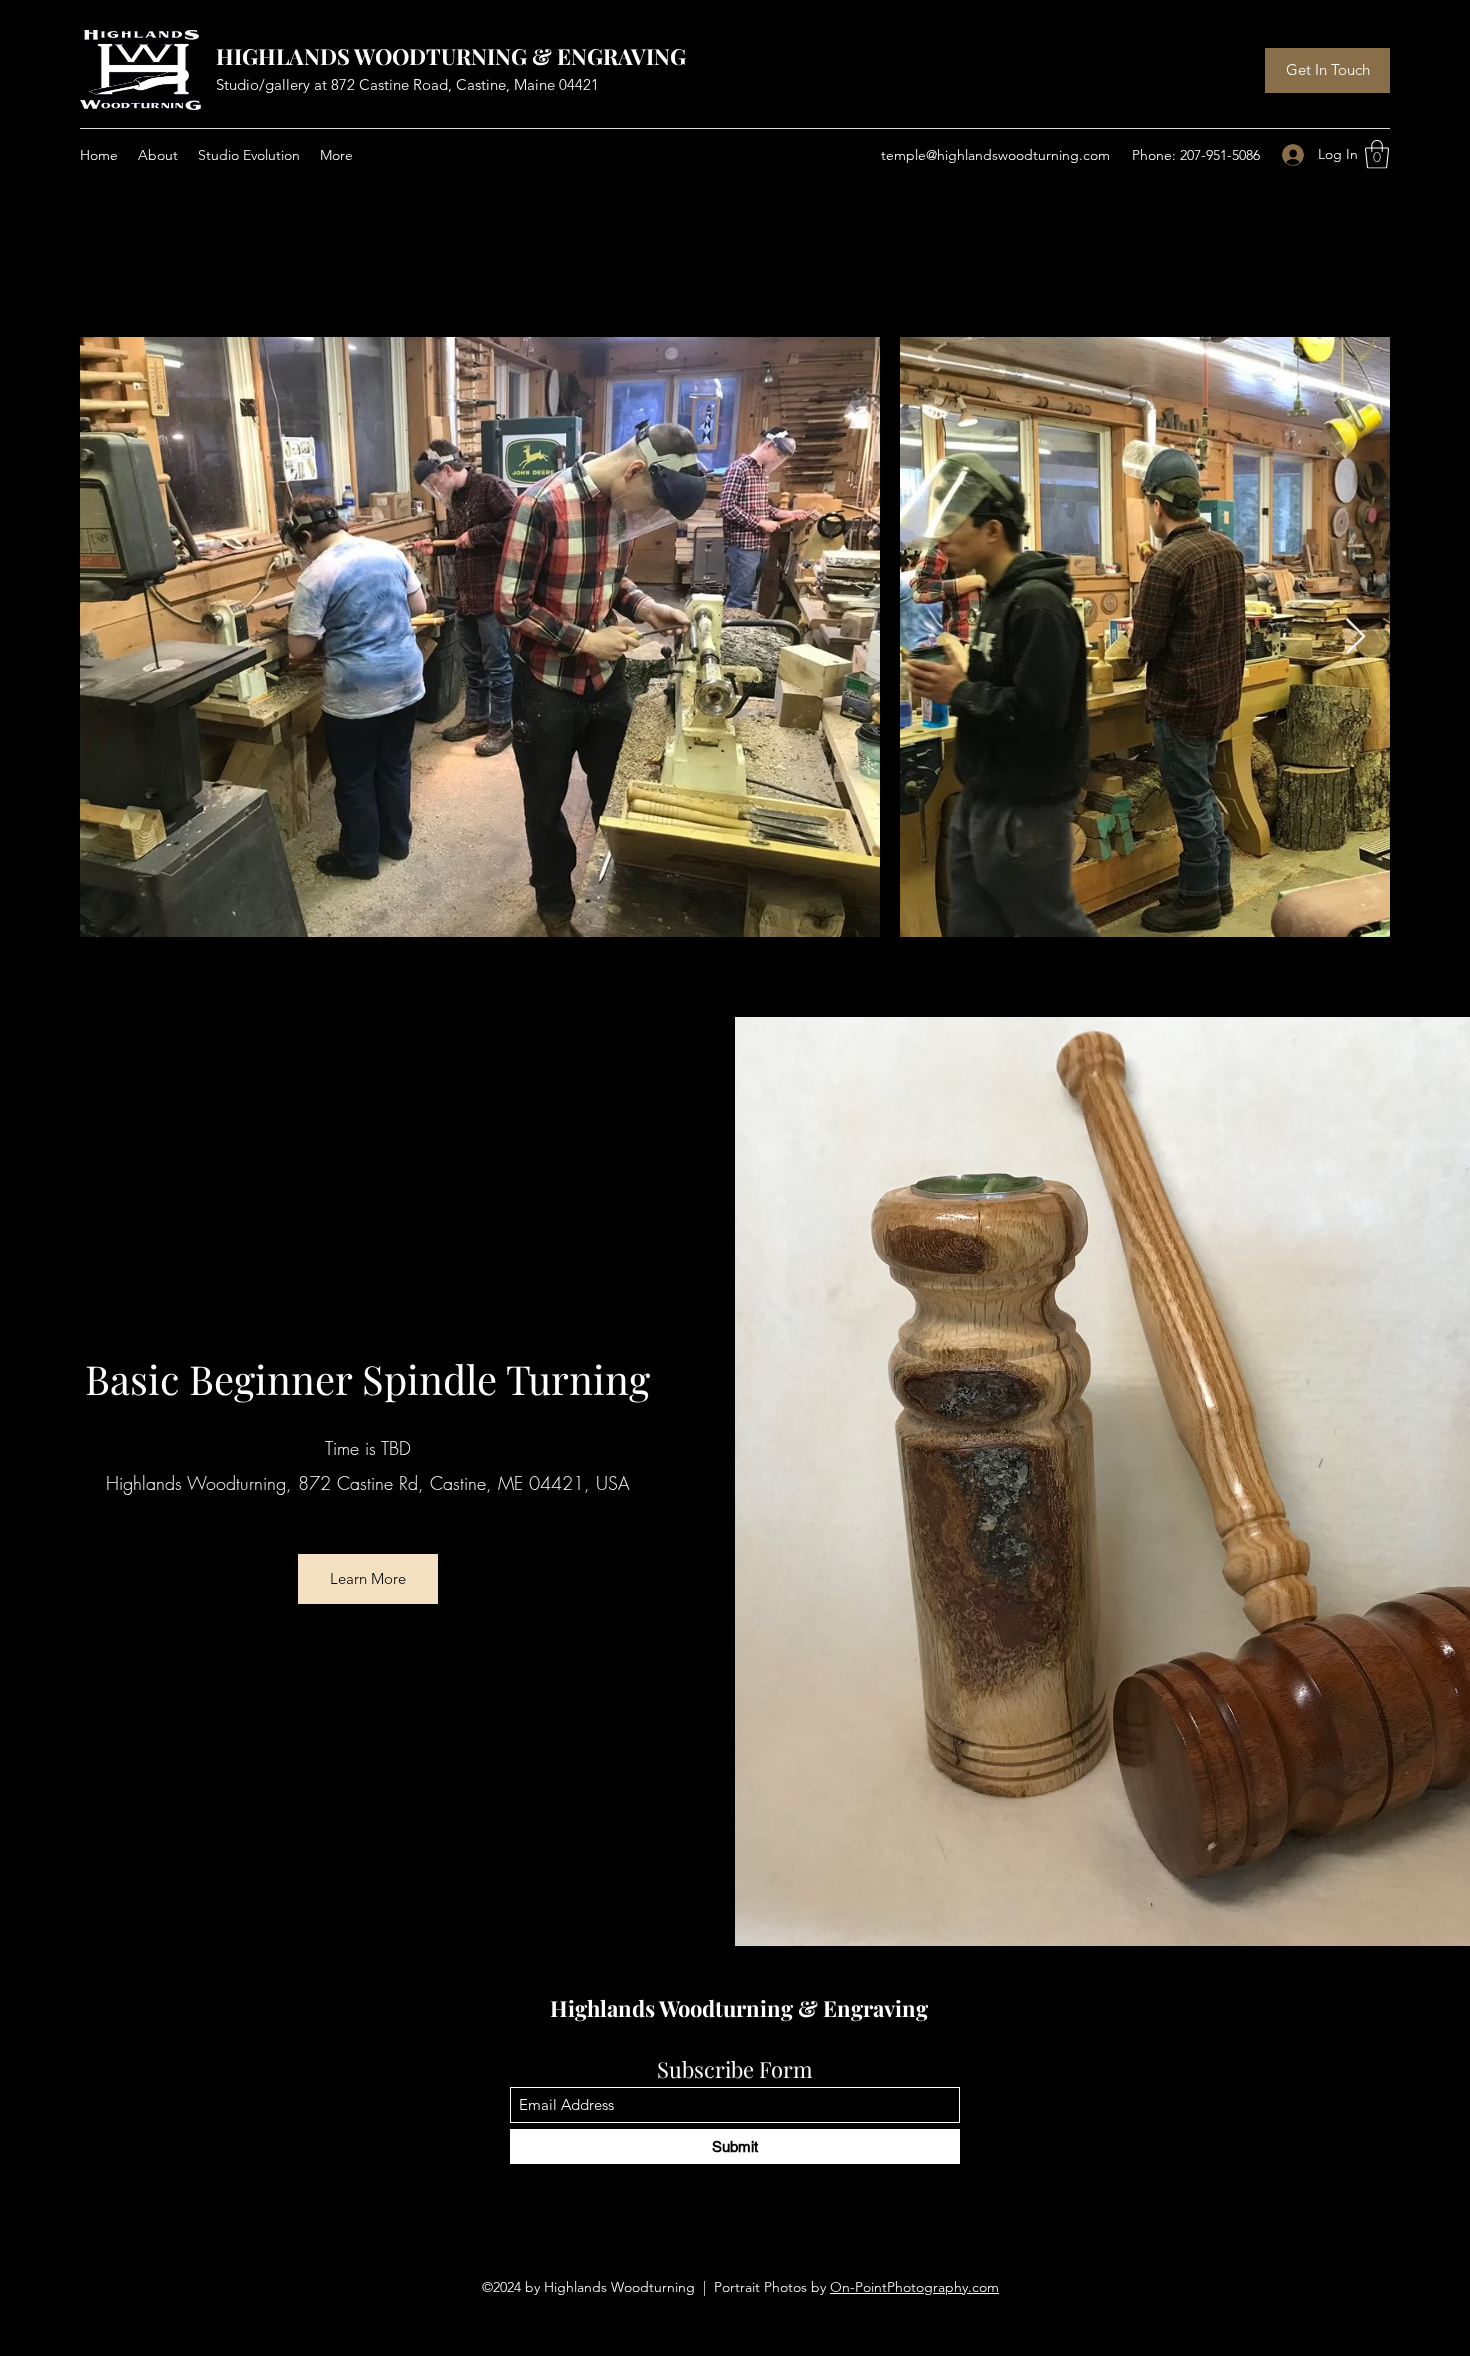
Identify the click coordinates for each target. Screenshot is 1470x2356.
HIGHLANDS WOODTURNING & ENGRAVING (451, 56)
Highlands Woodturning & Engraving (739, 2008)
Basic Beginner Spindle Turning (367, 1378)
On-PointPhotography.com (914, 2287)
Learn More (368, 1578)
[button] (1377, 154)
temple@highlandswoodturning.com (995, 155)
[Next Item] (1355, 637)
